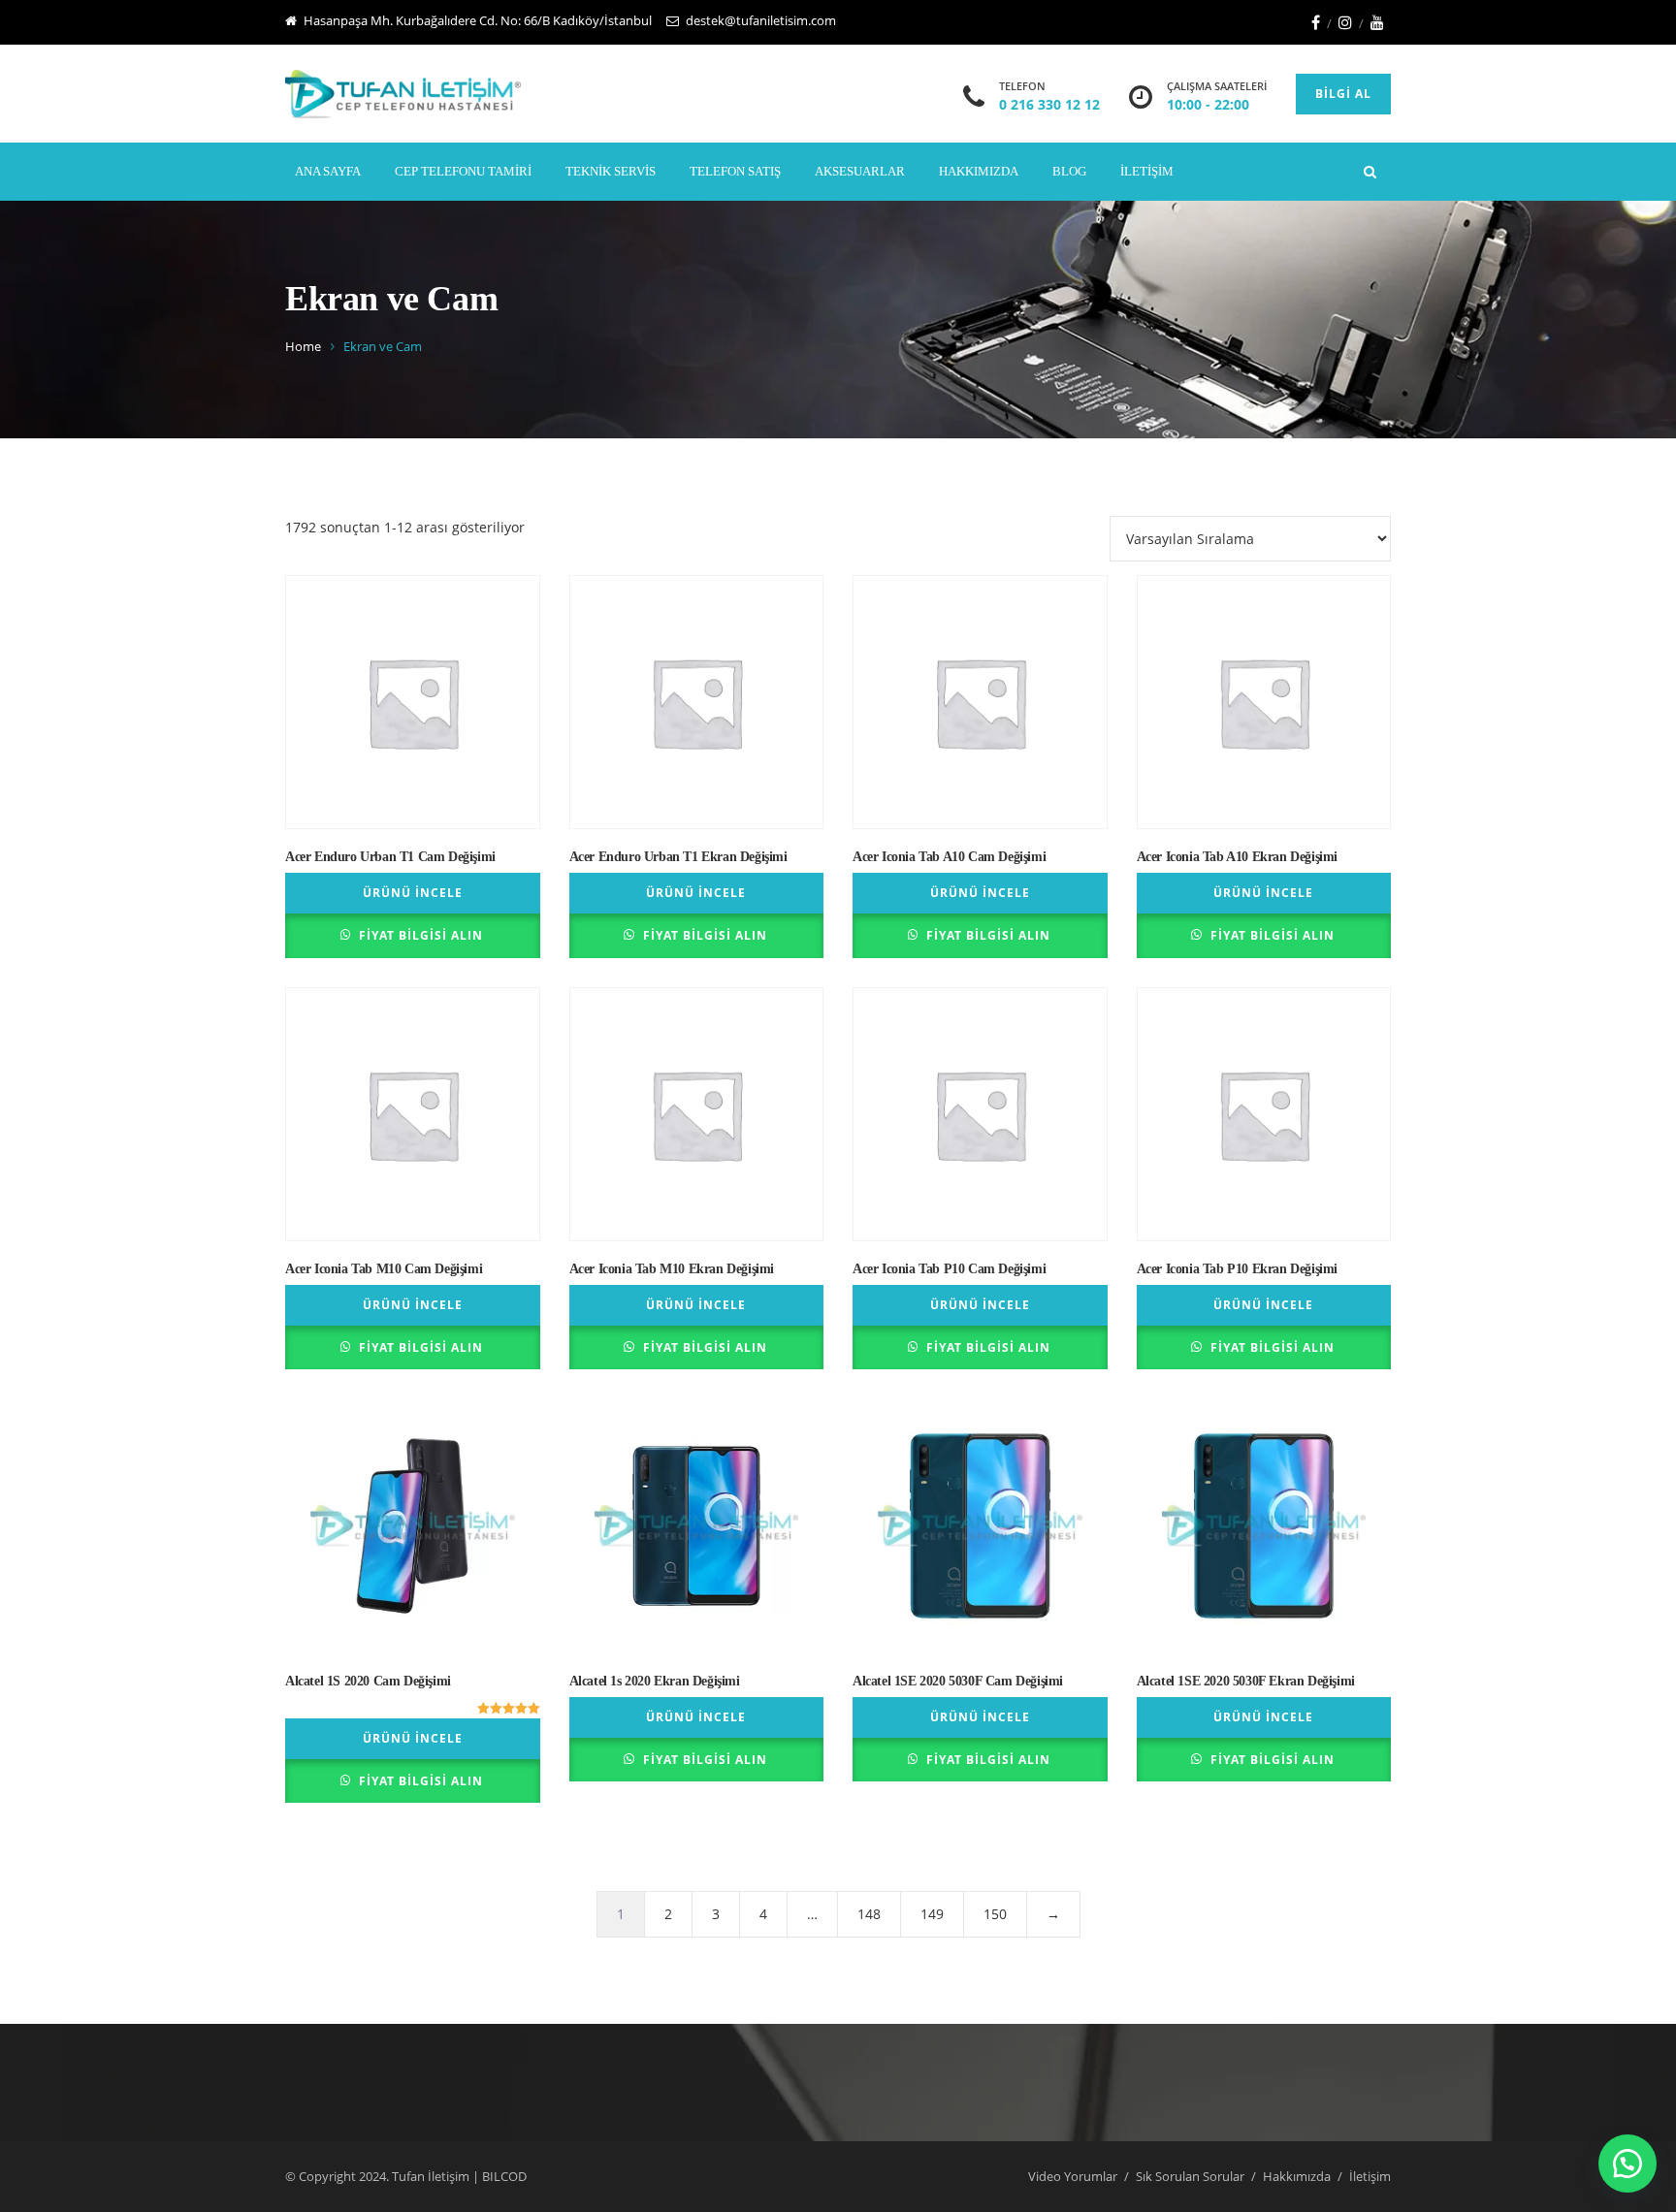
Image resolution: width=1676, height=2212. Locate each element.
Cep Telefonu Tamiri (463, 171)
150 (995, 1914)
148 (869, 1914)
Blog (1069, 171)
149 (932, 1914)
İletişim (1147, 171)
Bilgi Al (1343, 94)
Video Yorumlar (1073, 2176)
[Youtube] (1377, 22)
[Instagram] (1345, 22)
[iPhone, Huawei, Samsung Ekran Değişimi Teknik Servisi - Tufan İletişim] (403, 94)
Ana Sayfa (328, 171)
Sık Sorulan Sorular (1190, 2176)
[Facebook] (1316, 22)
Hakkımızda (979, 171)
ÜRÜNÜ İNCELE (413, 893)
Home (303, 346)
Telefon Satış (735, 171)
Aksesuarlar (860, 171)
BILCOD (504, 2176)
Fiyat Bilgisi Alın (421, 935)
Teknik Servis (611, 171)
